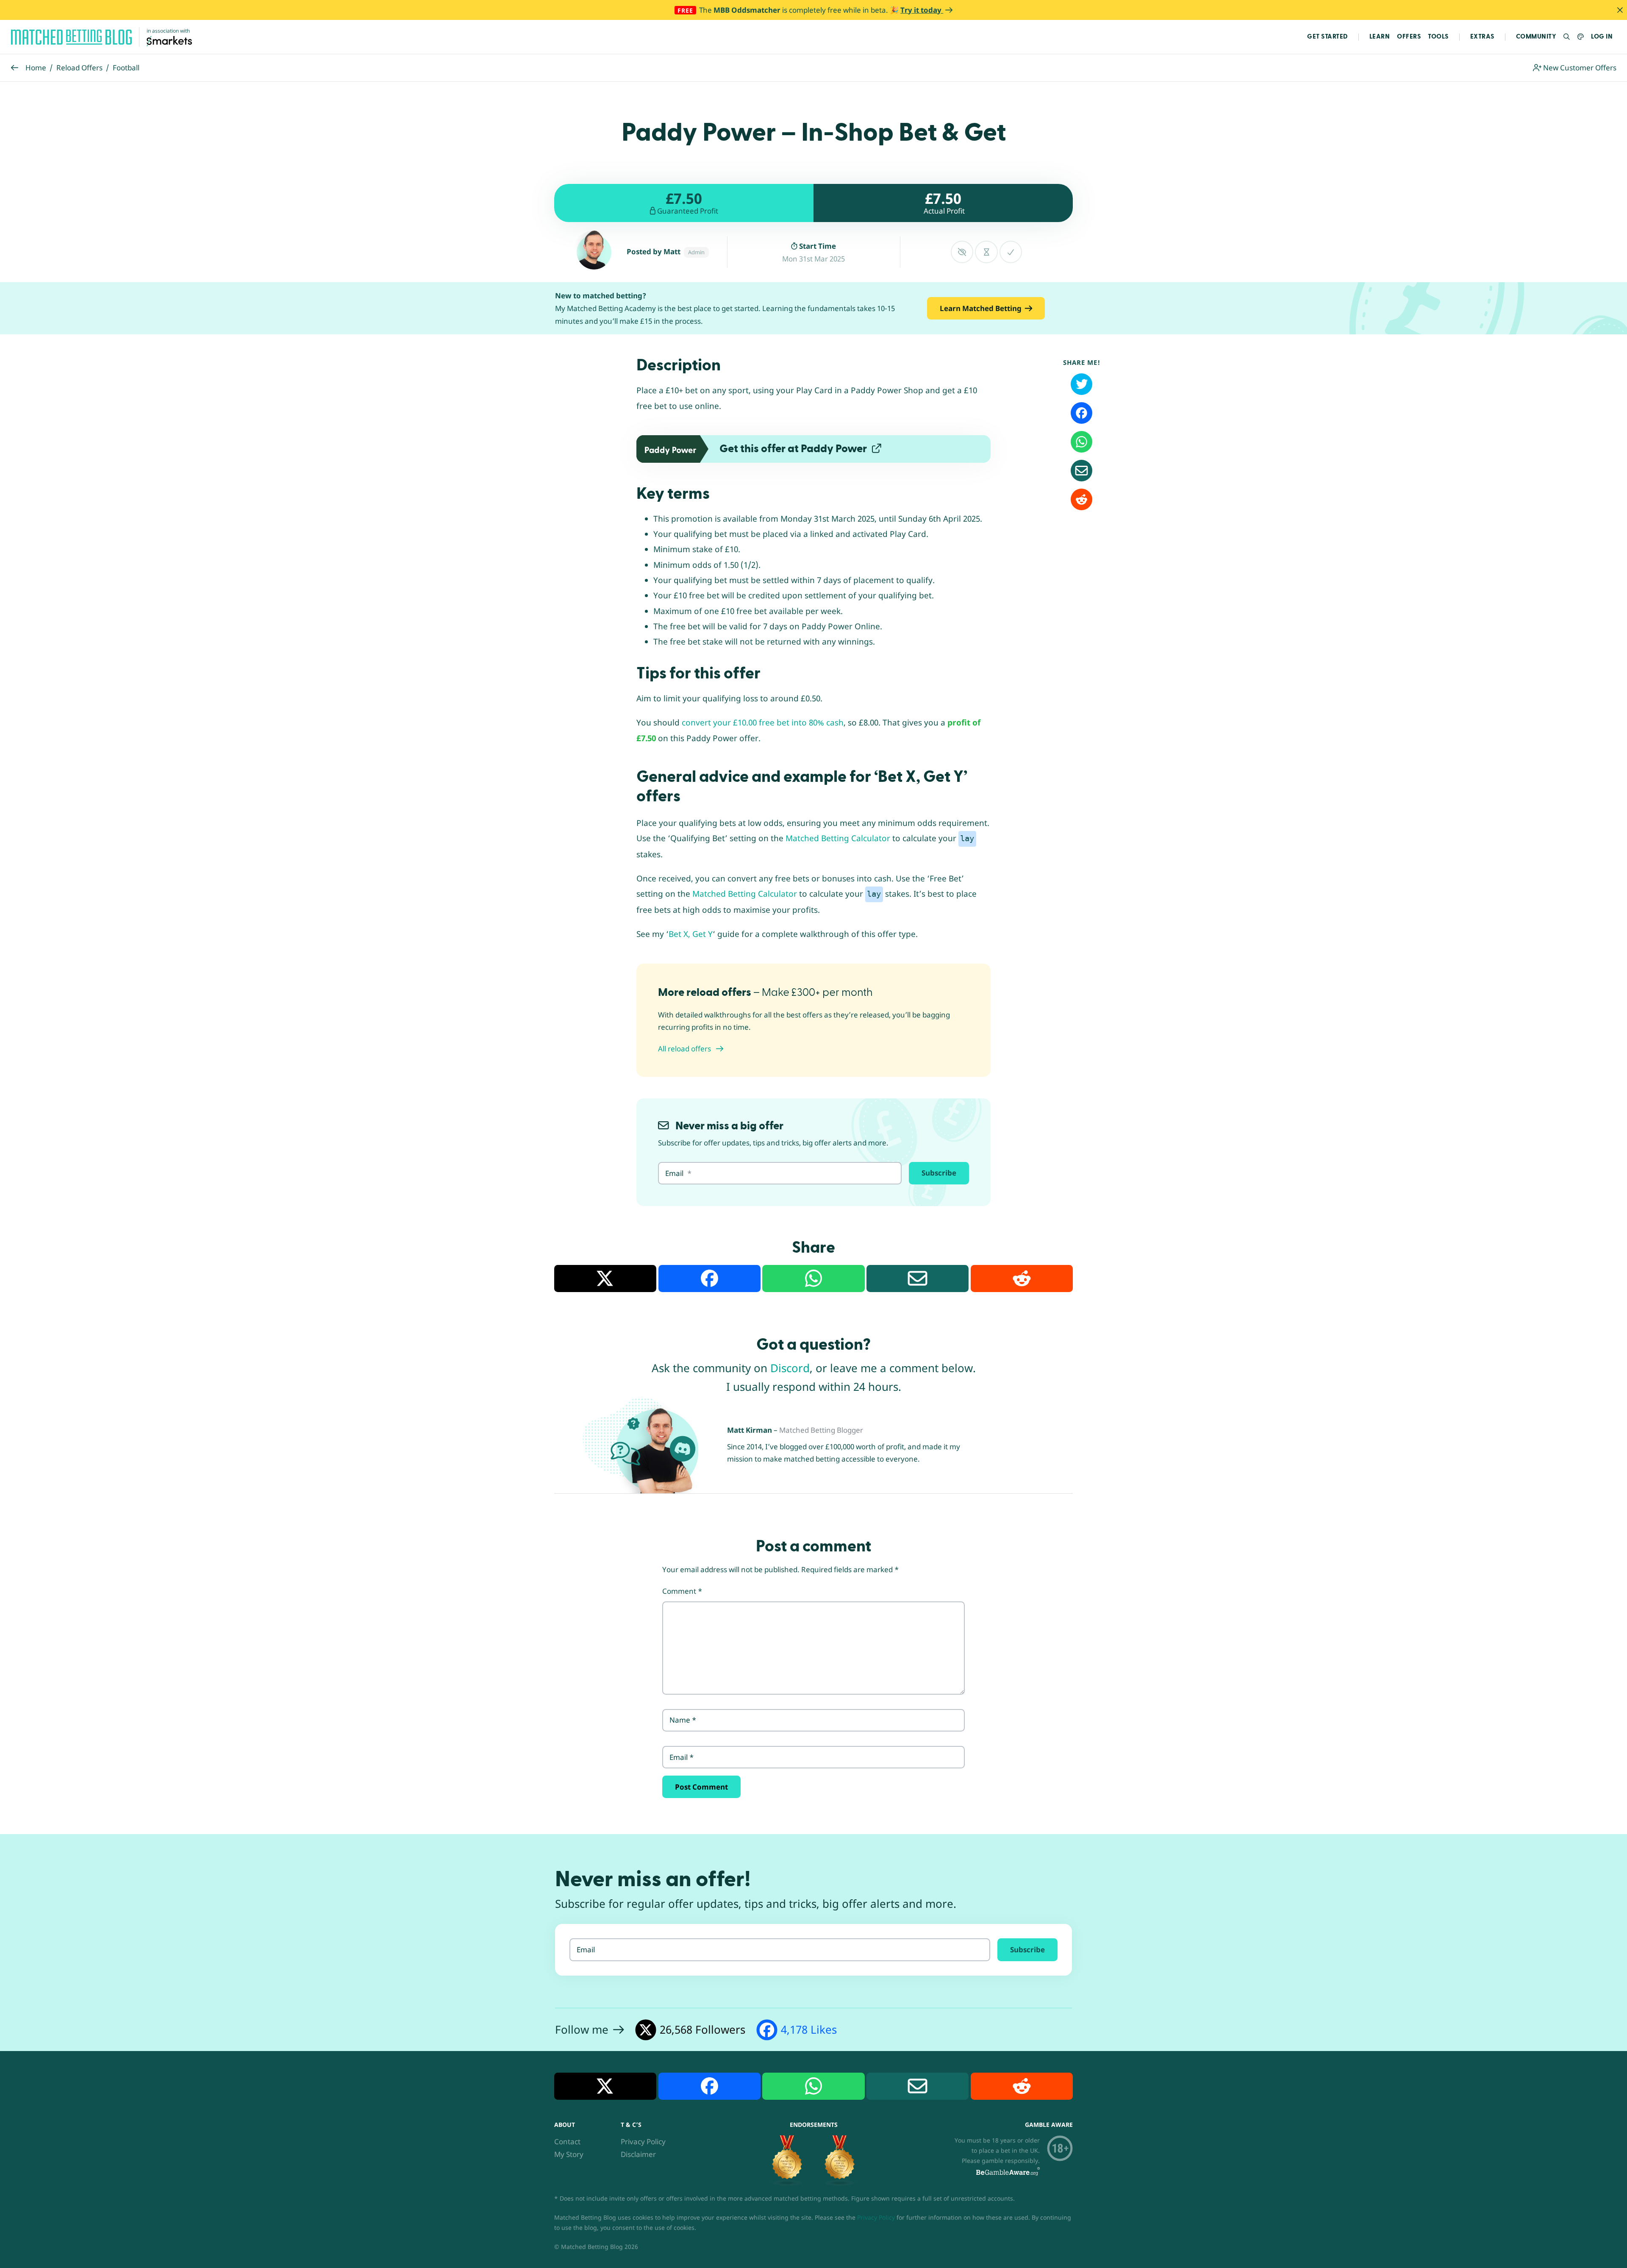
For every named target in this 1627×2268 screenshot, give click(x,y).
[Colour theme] (1581, 37)
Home (36, 68)
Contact (567, 2142)
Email (682, 1757)
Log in (1602, 37)
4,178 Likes (809, 2029)
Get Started (1327, 37)
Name (683, 1720)
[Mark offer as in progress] (986, 252)
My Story (569, 2154)
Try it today (922, 10)
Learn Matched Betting (981, 308)
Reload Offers (79, 68)
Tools (1438, 37)
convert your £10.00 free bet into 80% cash (763, 723)
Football (126, 68)
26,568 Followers (702, 2029)
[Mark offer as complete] (1011, 252)
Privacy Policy (643, 2142)
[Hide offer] (962, 252)
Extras (1482, 37)
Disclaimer (638, 2154)
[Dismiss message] (1620, 10)
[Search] (1567, 37)
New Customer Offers (1579, 68)
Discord (790, 1368)
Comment (682, 1591)
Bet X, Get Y (691, 934)
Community (1536, 37)
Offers (1409, 37)
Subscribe (939, 1173)
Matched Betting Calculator (838, 838)
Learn (1380, 37)
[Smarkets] (169, 40)
